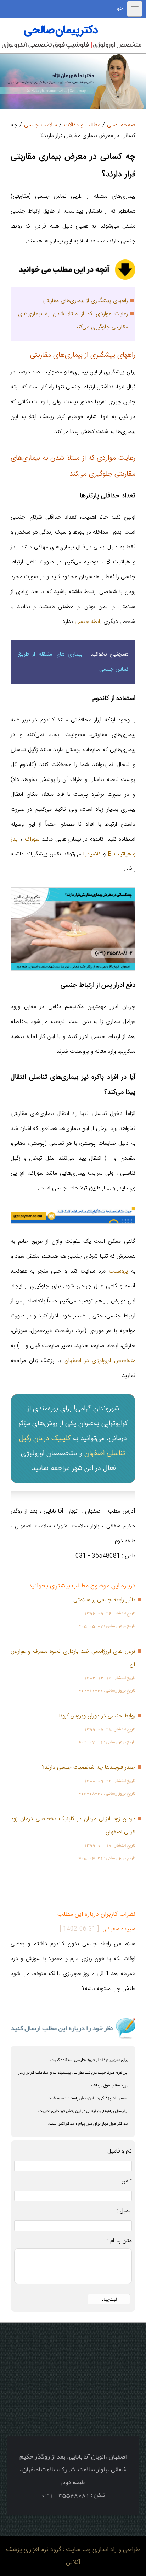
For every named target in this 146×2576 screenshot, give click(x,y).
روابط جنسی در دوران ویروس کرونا (97, 1716)
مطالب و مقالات (82, 125)
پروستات (118, 1271)
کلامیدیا (92, 854)
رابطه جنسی (88, 622)
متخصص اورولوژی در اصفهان (100, 1361)
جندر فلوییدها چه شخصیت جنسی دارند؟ (89, 1768)
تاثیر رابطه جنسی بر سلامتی (104, 1600)
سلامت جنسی (41, 125)
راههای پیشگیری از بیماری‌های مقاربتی (85, 301)
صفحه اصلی (121, 125)
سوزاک (32, 839)
